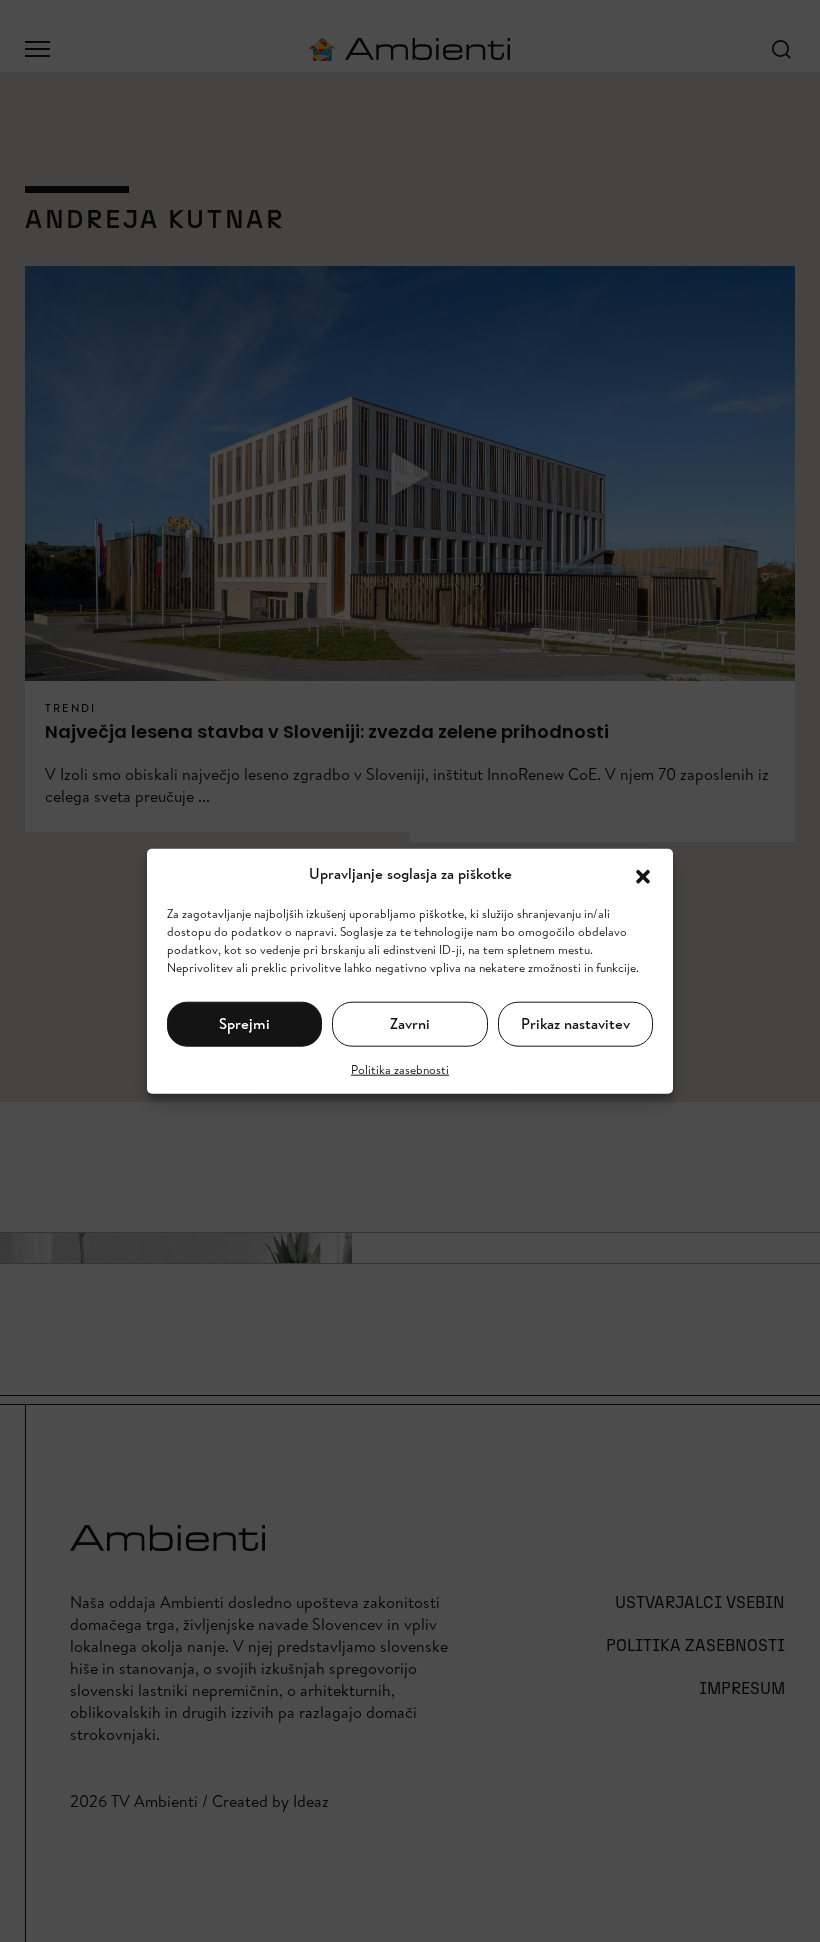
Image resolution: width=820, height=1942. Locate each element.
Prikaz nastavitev (575, 1023)
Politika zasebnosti (400, 1068)
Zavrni (410, 1023)
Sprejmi (244, 1023)
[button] (643, 874)
